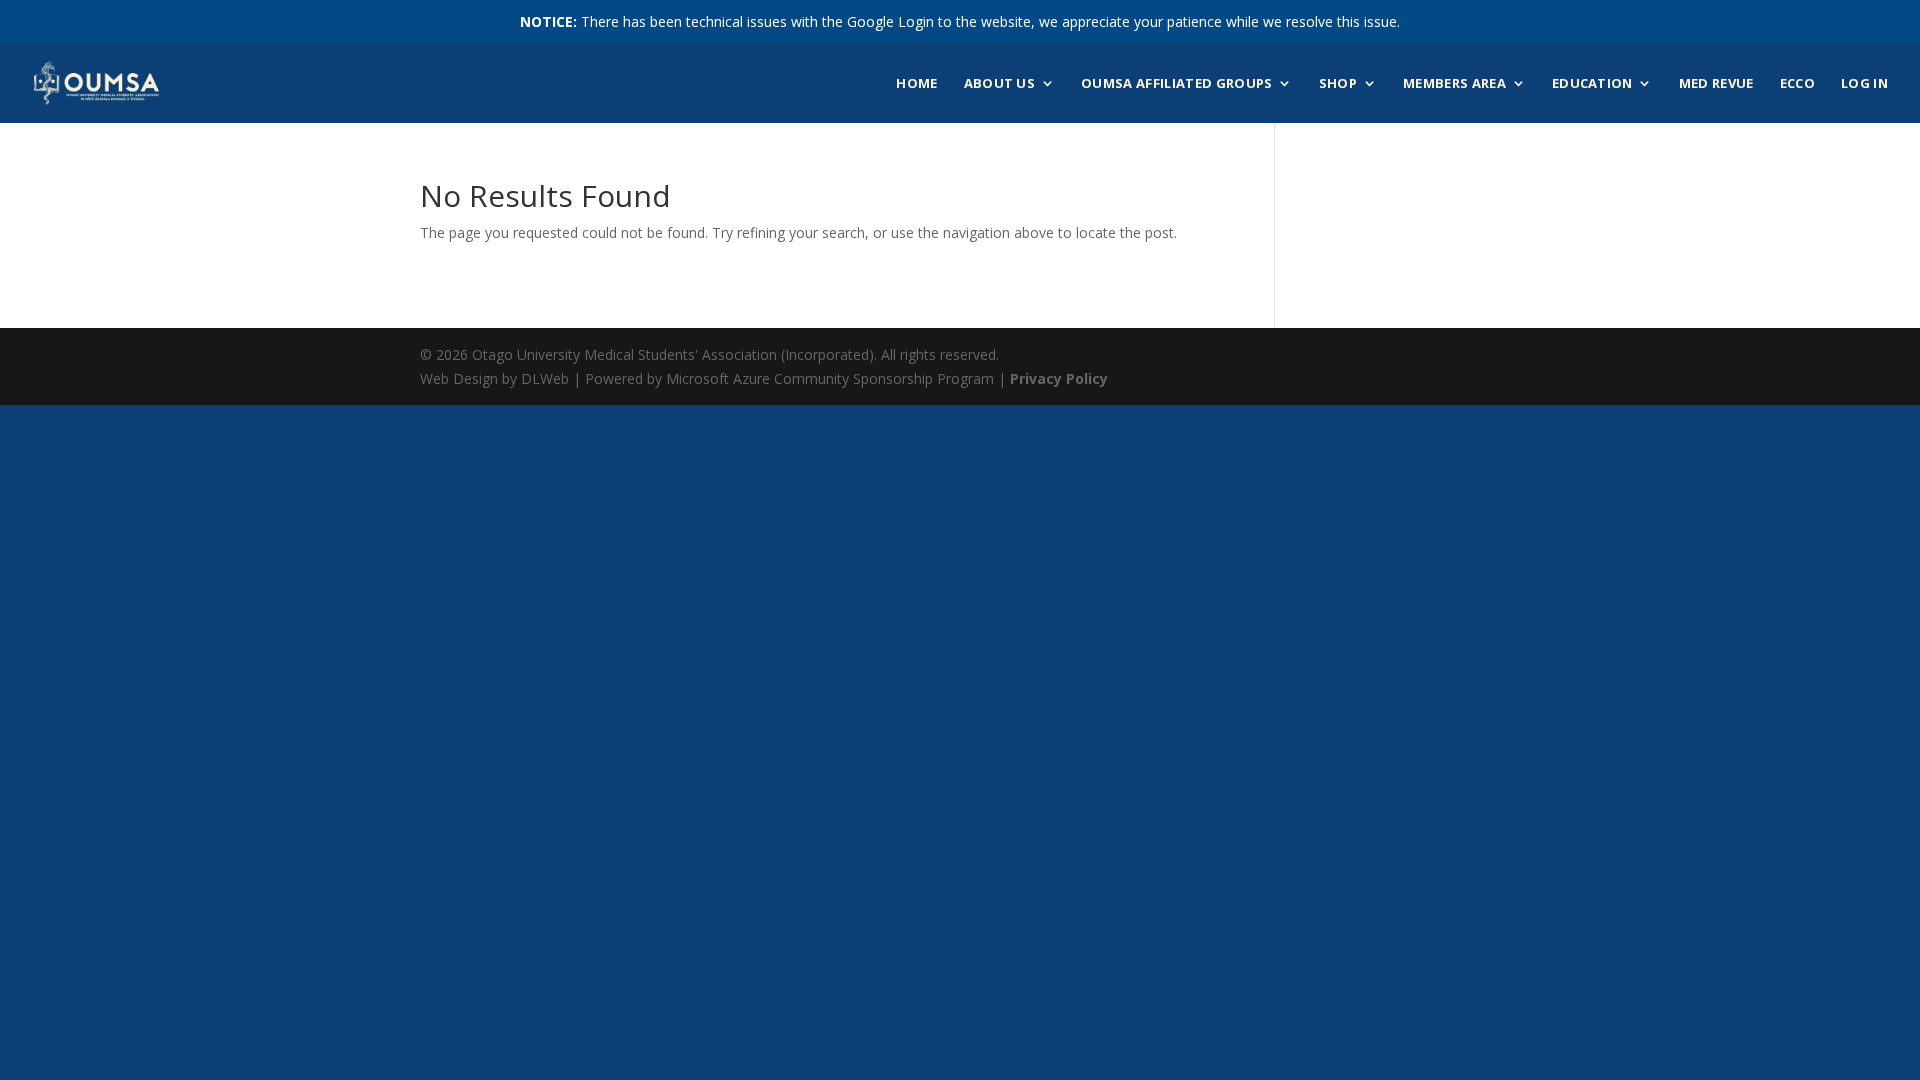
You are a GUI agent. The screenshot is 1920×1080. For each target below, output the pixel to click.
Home (916, 84)
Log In (1864, 84)
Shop (1338, 84)
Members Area (1454, 84)
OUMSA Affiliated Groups (1176, 84)
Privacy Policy (1059, 378)
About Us (1000, 84)
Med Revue (1716, 84)
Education (1592, 84)
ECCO (1797, 84)
